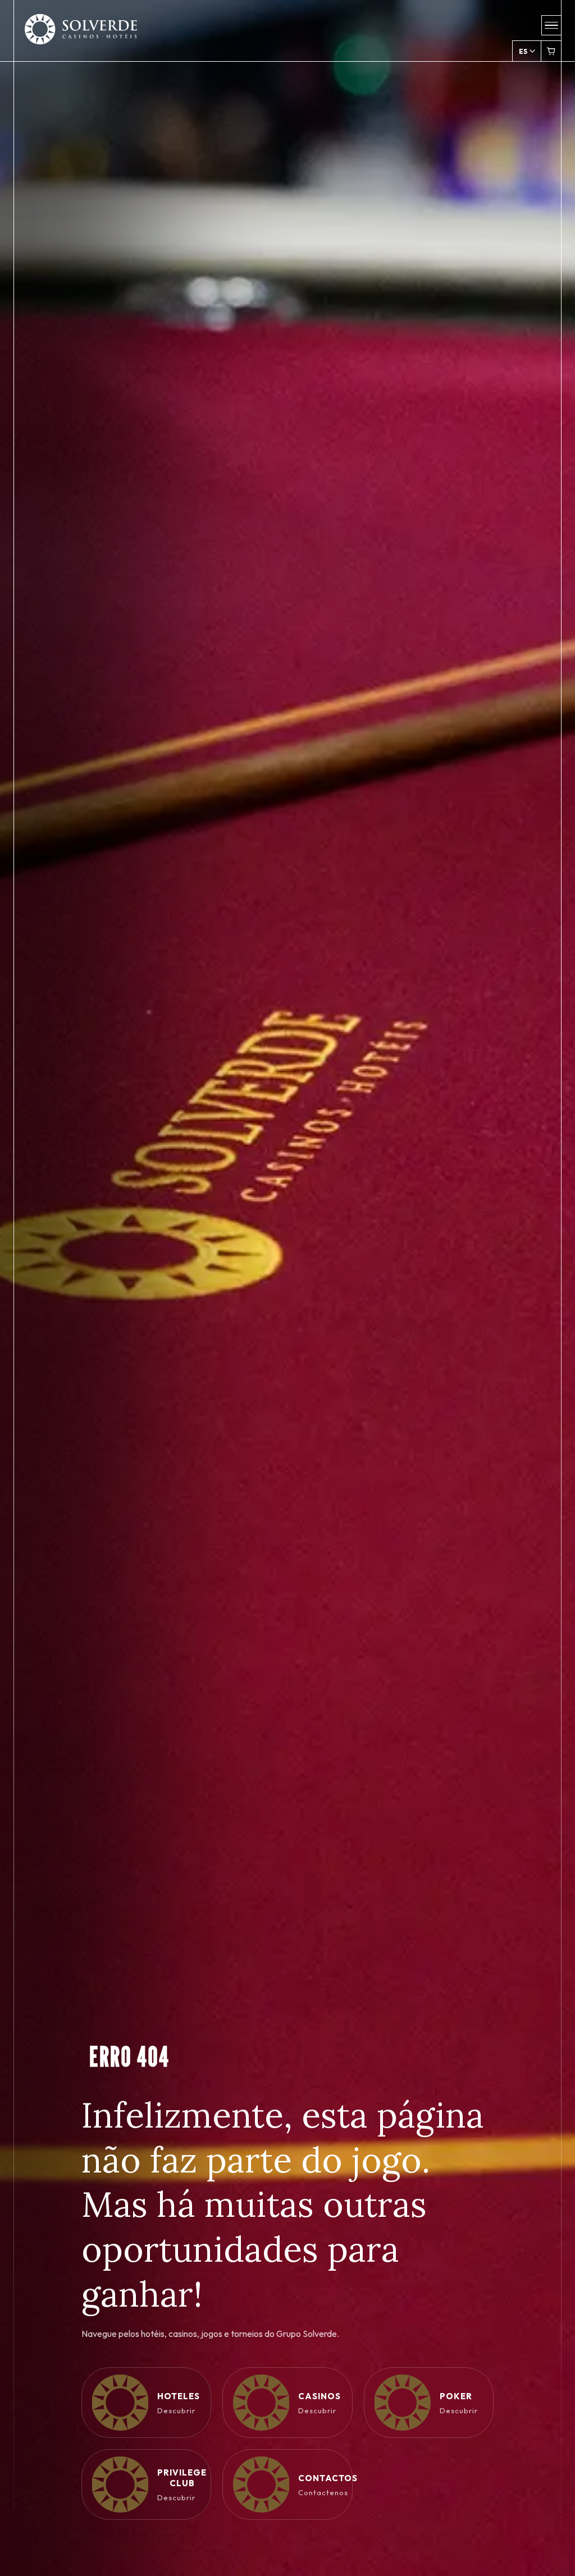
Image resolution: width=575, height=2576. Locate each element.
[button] (551, 25)
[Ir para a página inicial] (81, 36)
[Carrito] (551, 51)
